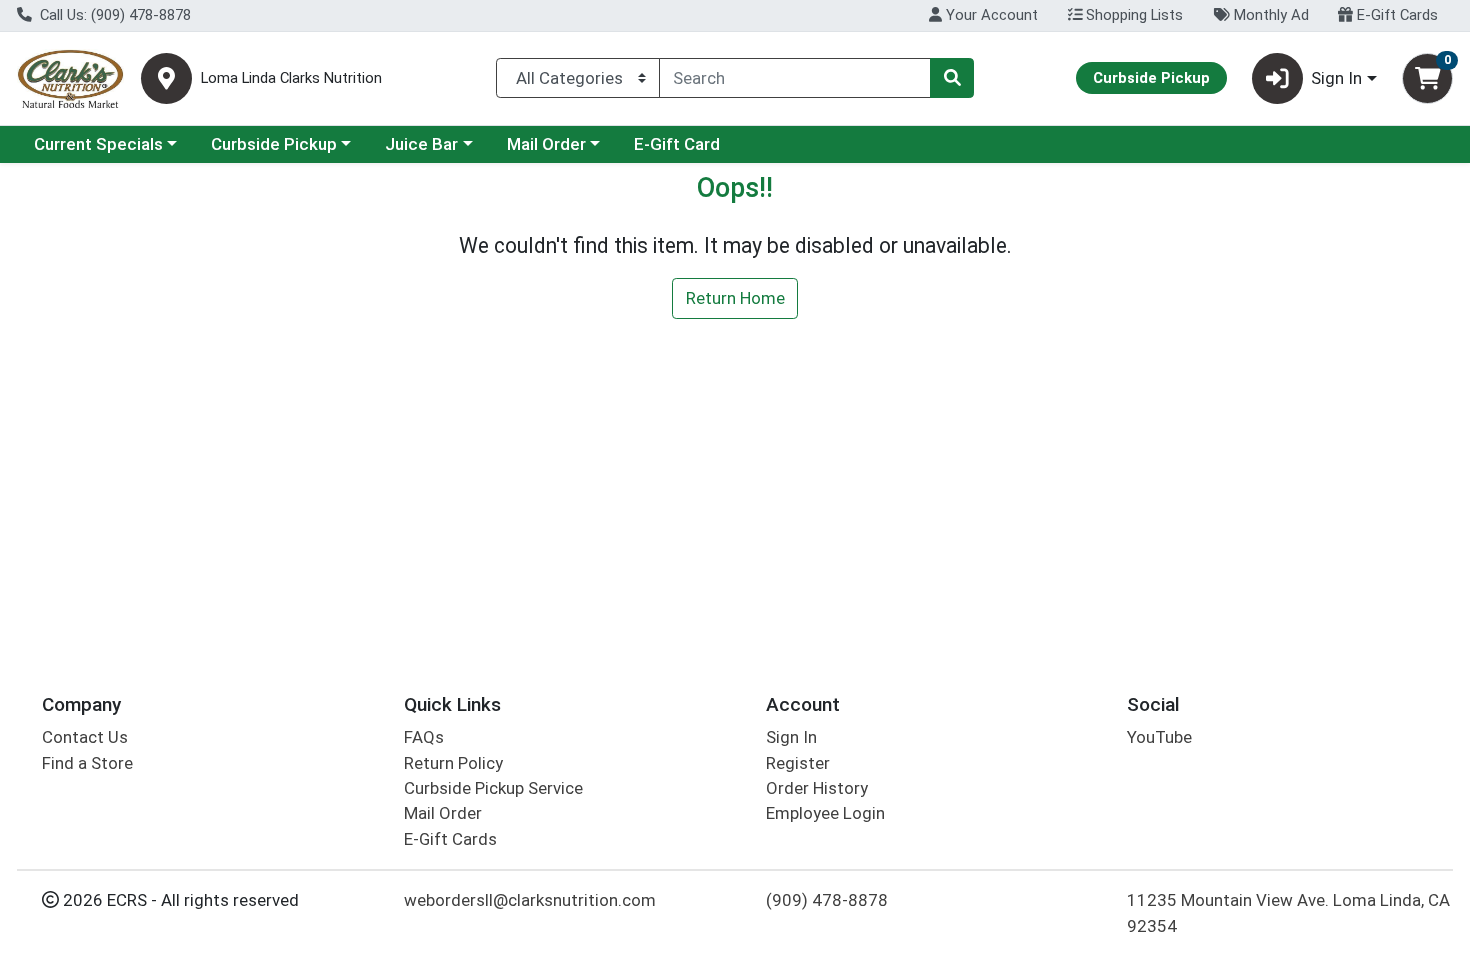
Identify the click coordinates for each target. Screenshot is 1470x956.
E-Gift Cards (1395, 15)
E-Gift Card (677, 144)
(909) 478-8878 (827, 900)
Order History (817, 788)
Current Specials (98, 144)
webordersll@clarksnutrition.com (530, 900)
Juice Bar (421, 144)
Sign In (791, 737)
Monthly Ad (1269, 15)
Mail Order (546, 144)
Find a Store (87, 763)
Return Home (735, 298)
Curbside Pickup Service (493, 788)
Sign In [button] (1336, 78)
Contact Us (85, 737)
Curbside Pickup (274, 144)
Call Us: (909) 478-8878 (113, 15)
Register (798, 763)
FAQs (424, 737)
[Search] (952, 78)
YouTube (1159, 737)
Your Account (990, 15)
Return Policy (453, 763)
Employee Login (825, 813)
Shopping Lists (1132, 15)
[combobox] (795, 78)
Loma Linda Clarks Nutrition (291, 78)
